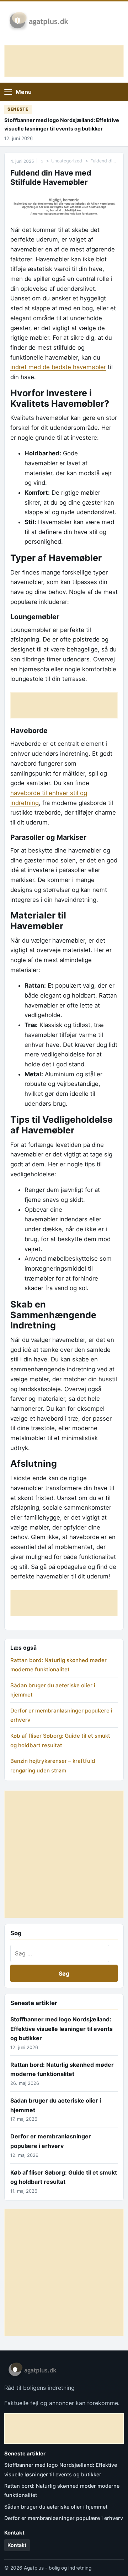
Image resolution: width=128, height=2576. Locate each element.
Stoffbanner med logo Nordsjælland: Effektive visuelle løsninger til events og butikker (62, 124)
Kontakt (17, 2545)
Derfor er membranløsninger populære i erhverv (64, 2518)
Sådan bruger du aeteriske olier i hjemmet (56, 2507)
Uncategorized (67, 161)
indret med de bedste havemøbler (58, 367)
